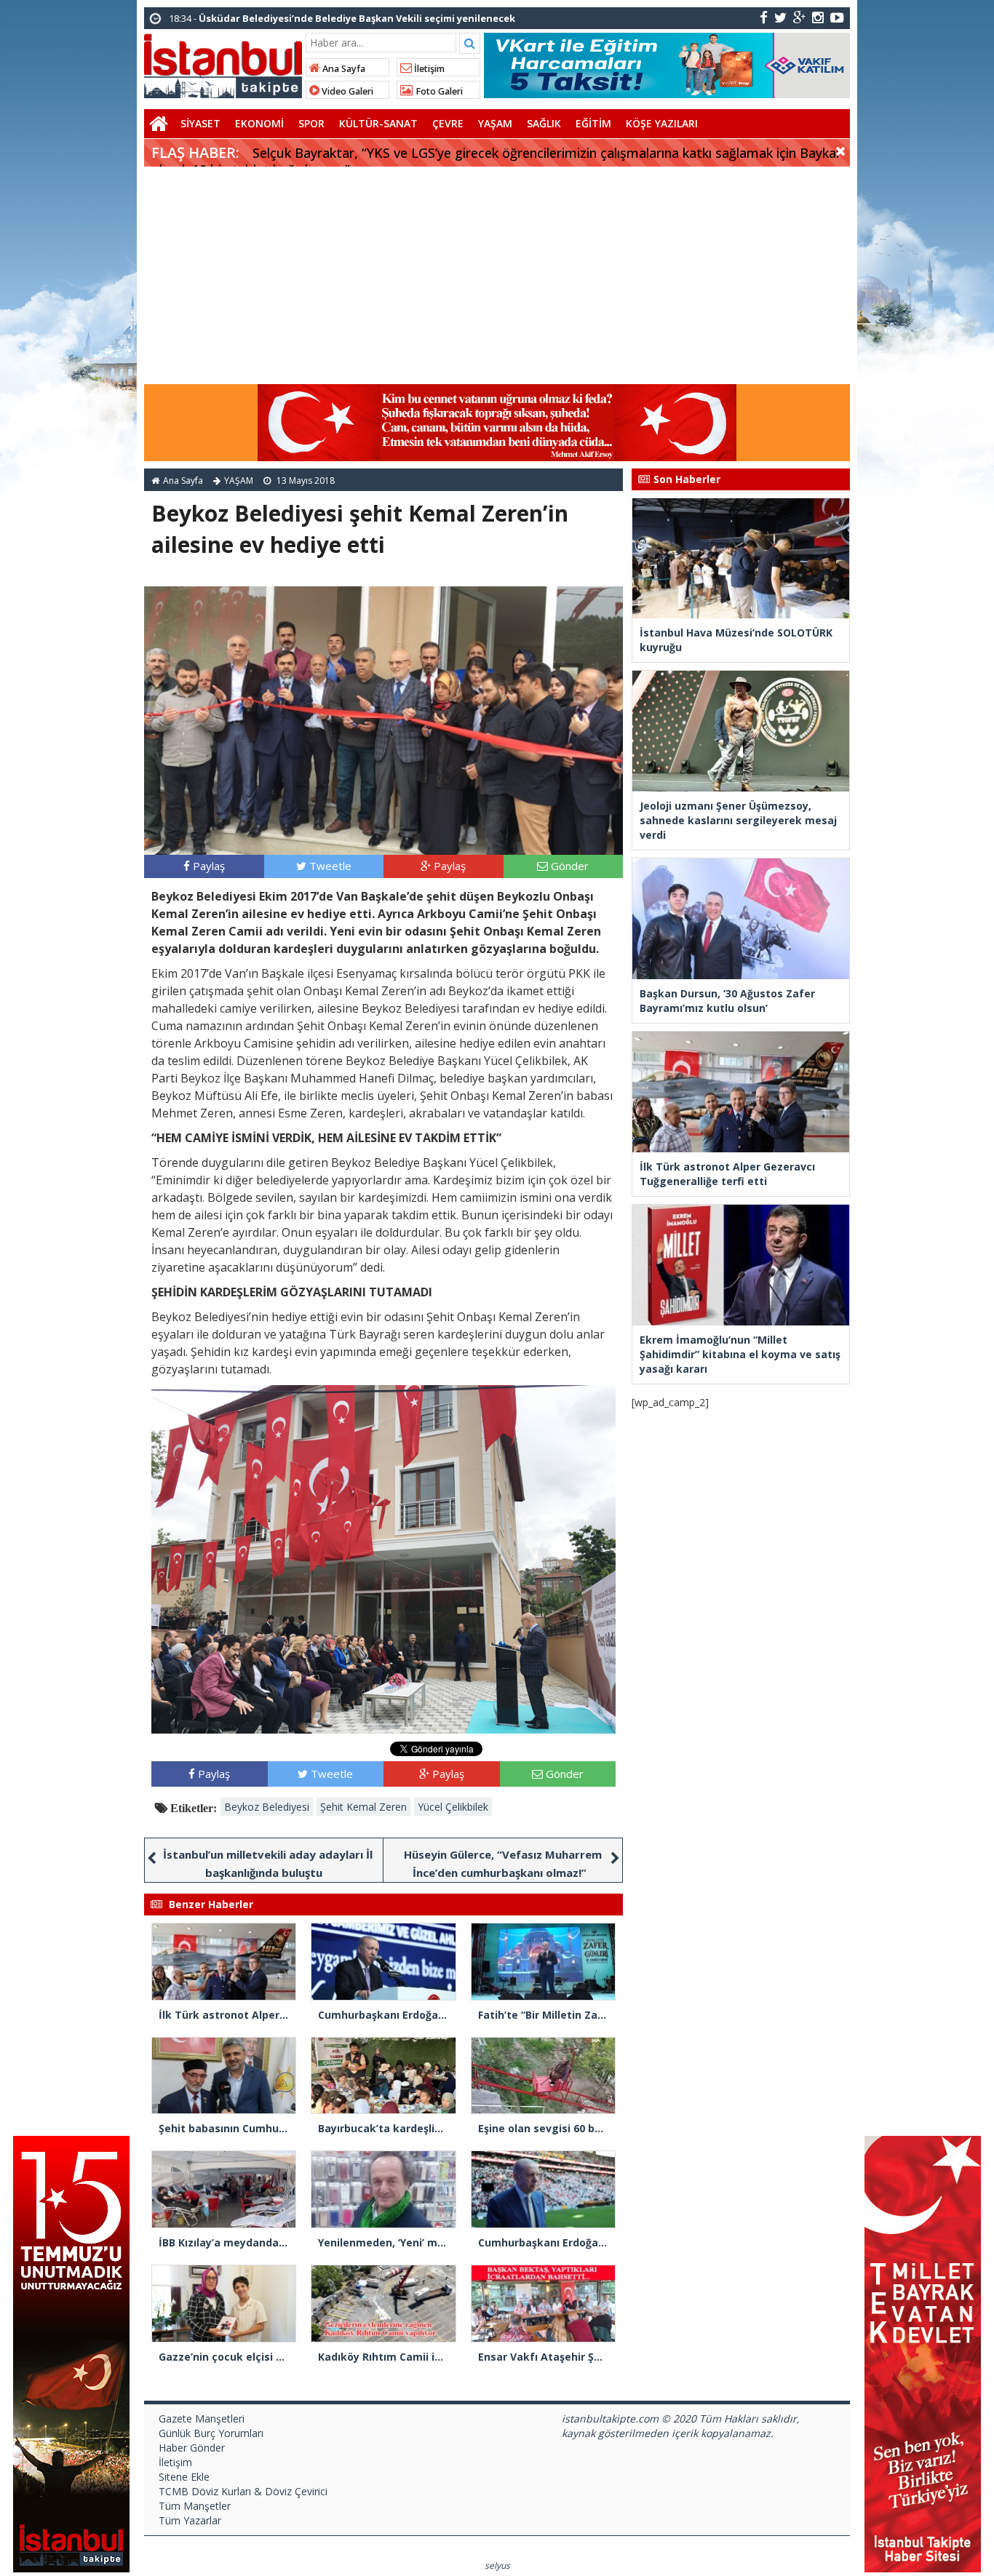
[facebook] (764, 17)
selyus (497, 2565)
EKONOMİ (259, 123)
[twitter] (780, 17)
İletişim (428, 69)
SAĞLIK (544, 123)
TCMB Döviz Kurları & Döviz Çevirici (243, 2491)
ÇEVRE (448, 123)
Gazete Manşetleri (202, 2419)
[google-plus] (799, 17)
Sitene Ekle (184, 2477)
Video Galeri (346, 91)
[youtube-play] (837, 17)
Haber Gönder (192, 2448)
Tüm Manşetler (195, 2506)
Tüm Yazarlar (190, 2520)
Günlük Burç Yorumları (211, 2433)
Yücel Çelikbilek (453, 1807)
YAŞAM (495, 123)
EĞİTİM (593, 123)
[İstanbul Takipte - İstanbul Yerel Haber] (223, 63)
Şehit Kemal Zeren (363, 1807)
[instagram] (818, 17)
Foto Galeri (438, 91)
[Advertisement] (497, 276)
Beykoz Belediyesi (267, 1807)
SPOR (311, 123)
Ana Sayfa (343, 69)
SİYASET (200, 123)
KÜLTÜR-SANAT (378, 123)
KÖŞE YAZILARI (662, 123)
